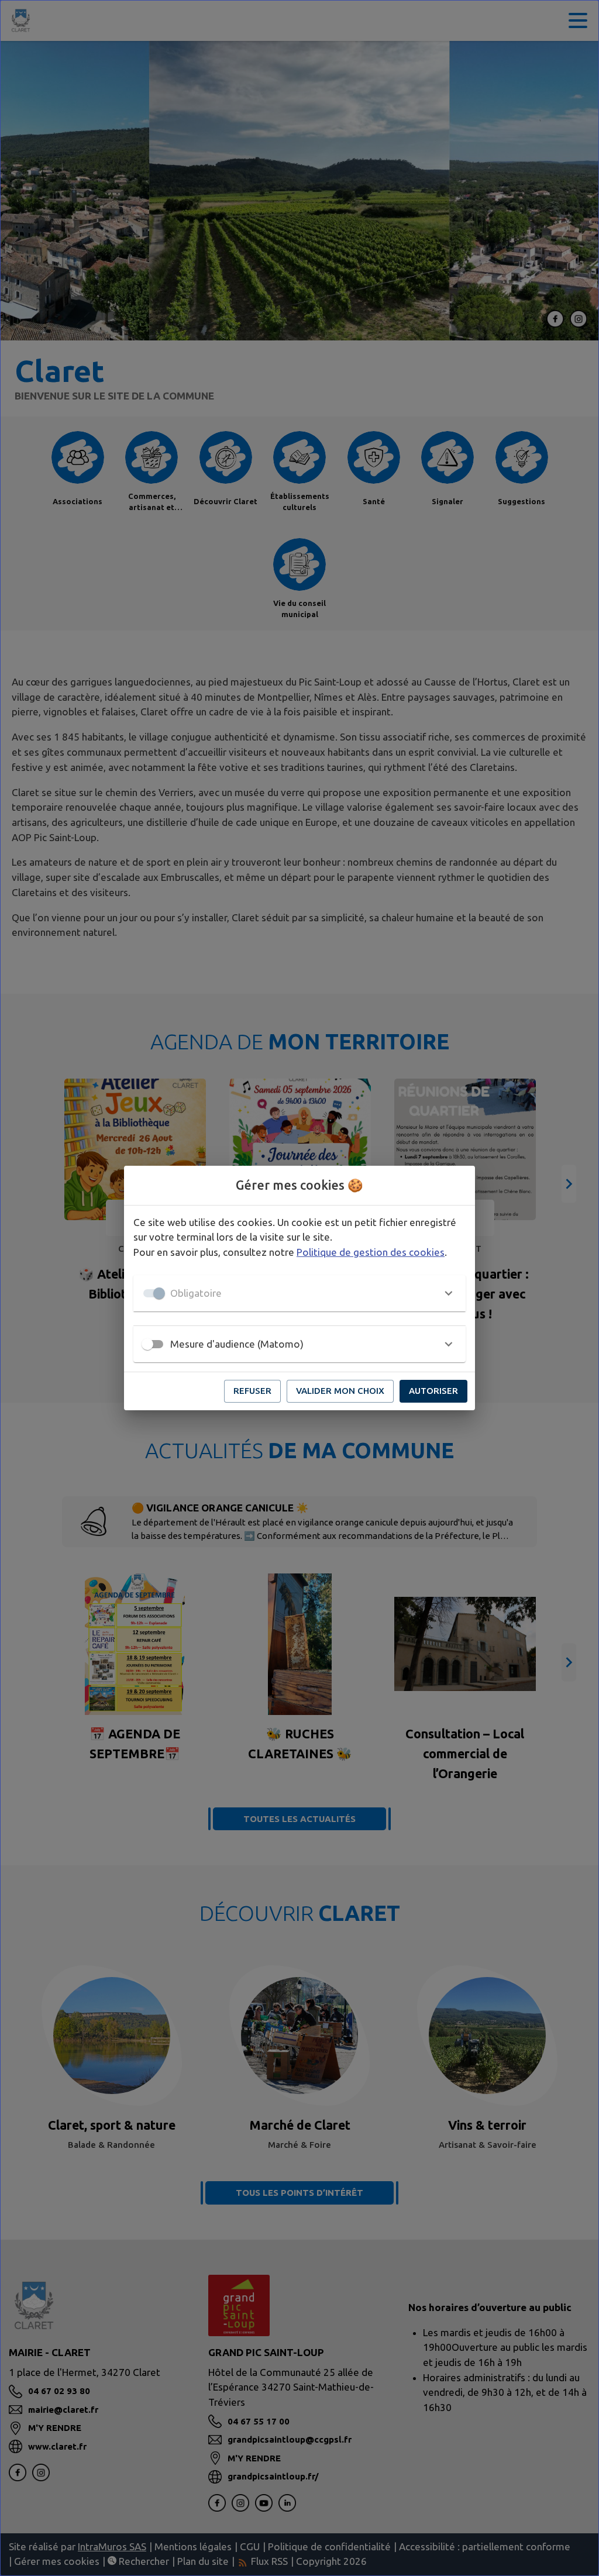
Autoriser (433, 1391)
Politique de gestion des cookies (371, 1252)
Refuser (252, 1391)
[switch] (147, 1344)
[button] (299, 1293)
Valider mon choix (340, 1391)
